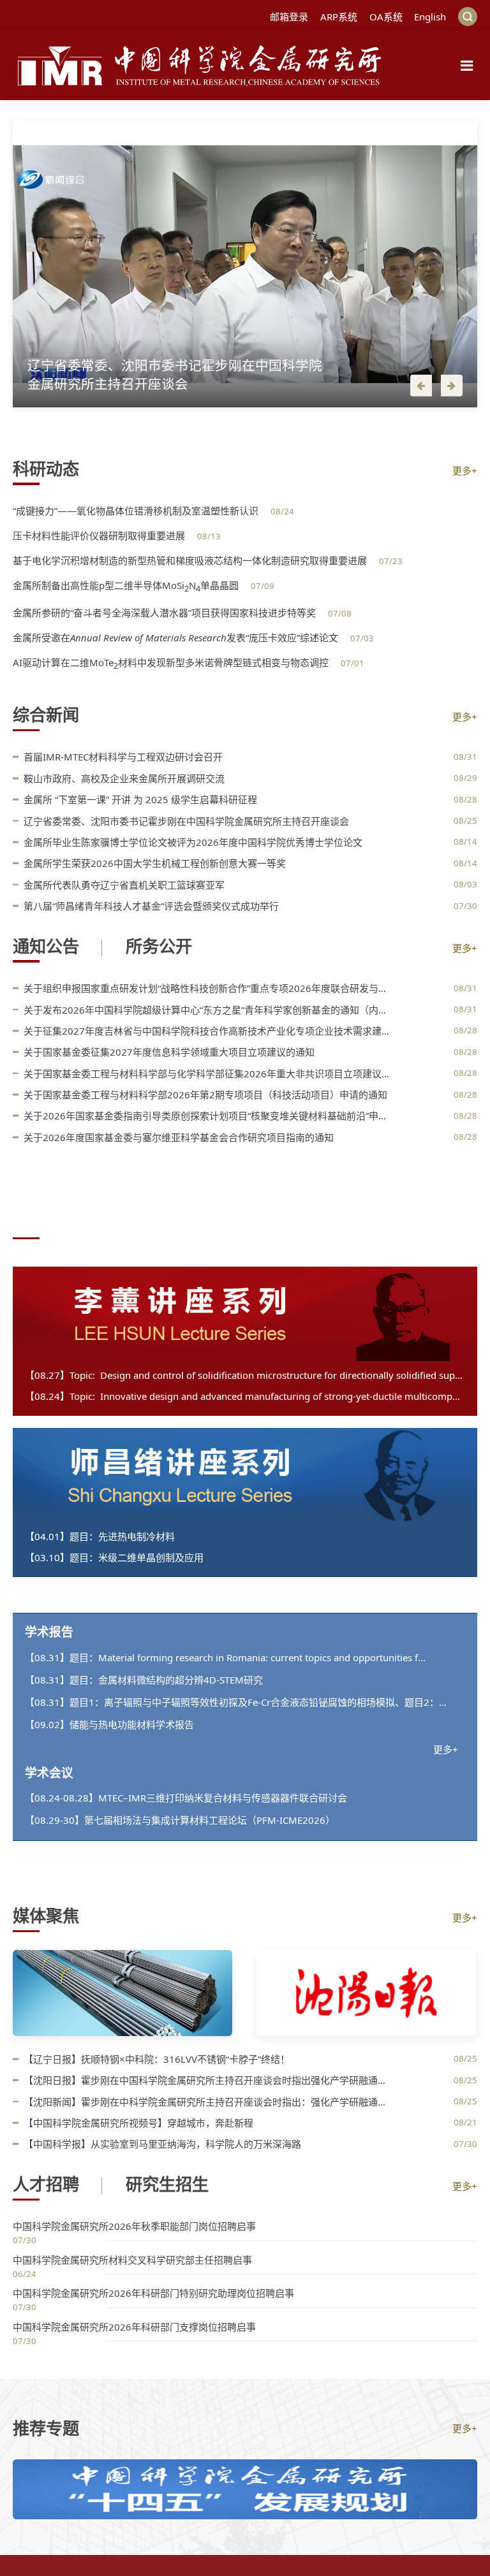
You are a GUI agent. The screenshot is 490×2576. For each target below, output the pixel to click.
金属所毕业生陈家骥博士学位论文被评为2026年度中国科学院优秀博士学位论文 (193, 842)
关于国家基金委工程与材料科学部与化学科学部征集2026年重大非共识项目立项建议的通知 (209, 1073)
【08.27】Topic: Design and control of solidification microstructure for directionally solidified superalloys (245, 1375)
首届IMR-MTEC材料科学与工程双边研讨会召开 (123, 757)
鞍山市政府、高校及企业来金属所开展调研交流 (124, 778)
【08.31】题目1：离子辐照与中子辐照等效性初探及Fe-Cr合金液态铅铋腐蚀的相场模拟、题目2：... (236, 1702)
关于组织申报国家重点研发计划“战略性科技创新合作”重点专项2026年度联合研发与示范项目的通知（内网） (209, 988)
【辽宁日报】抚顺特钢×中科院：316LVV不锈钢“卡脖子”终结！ (157, 2059)
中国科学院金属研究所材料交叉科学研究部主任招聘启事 (132, 2260)
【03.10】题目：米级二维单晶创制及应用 (114, 1557)
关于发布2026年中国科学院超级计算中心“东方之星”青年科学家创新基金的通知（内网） (209, 1010)
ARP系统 (339, 17)
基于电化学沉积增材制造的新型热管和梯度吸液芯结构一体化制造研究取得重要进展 (191, 560)
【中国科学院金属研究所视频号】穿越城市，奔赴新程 (138, 2123)
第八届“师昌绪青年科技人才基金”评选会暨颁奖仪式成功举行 (151, 906)
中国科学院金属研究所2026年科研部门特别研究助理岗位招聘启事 (153, 2293)
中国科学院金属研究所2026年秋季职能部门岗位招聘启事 (134, 2226)
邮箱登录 (289, 17)
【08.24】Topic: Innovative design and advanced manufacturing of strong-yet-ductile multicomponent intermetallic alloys (245, 1396)
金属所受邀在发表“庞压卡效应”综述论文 (177, 637)
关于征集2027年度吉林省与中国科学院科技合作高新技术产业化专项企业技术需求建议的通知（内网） (209, 1031)
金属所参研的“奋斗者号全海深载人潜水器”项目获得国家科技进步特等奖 (166, 613)
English (430, 17)
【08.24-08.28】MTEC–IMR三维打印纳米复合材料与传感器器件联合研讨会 (186, 1798)
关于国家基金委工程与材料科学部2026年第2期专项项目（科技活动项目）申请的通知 (205, 1095)
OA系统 (386, 17)
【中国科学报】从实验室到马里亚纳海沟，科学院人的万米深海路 (162, 2144)
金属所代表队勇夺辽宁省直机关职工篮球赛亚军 (124, 885)
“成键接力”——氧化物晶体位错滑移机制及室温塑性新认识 (137, 511)
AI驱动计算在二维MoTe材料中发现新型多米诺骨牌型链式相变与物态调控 (172, 662)
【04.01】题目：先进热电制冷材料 (100, 1536)
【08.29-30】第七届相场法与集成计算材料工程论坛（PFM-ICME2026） (180, 1820)
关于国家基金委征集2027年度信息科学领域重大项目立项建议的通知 (169, 1052)
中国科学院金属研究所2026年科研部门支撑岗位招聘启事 (134, 2327)
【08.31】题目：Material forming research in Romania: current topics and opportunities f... (225, 1657)
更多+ (465, 470)
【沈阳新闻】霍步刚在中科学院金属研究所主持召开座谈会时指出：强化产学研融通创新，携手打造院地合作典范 (209, 2102)
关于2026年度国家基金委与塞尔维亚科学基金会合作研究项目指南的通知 (179, 1137)
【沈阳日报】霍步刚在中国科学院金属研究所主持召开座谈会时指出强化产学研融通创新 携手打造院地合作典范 (209, 2080)
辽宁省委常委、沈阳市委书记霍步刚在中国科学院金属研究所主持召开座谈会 (186, 821)
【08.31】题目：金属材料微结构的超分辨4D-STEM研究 (144, 1680)
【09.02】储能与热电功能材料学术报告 (109, 1724)
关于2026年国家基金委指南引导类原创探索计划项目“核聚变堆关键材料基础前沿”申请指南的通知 (209, 1116)
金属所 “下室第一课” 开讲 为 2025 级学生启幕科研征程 (140, 799)
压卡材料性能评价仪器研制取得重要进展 (100, 535)
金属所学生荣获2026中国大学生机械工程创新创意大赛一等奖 (155, 863)
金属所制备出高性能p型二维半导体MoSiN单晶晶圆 (127, 585)
